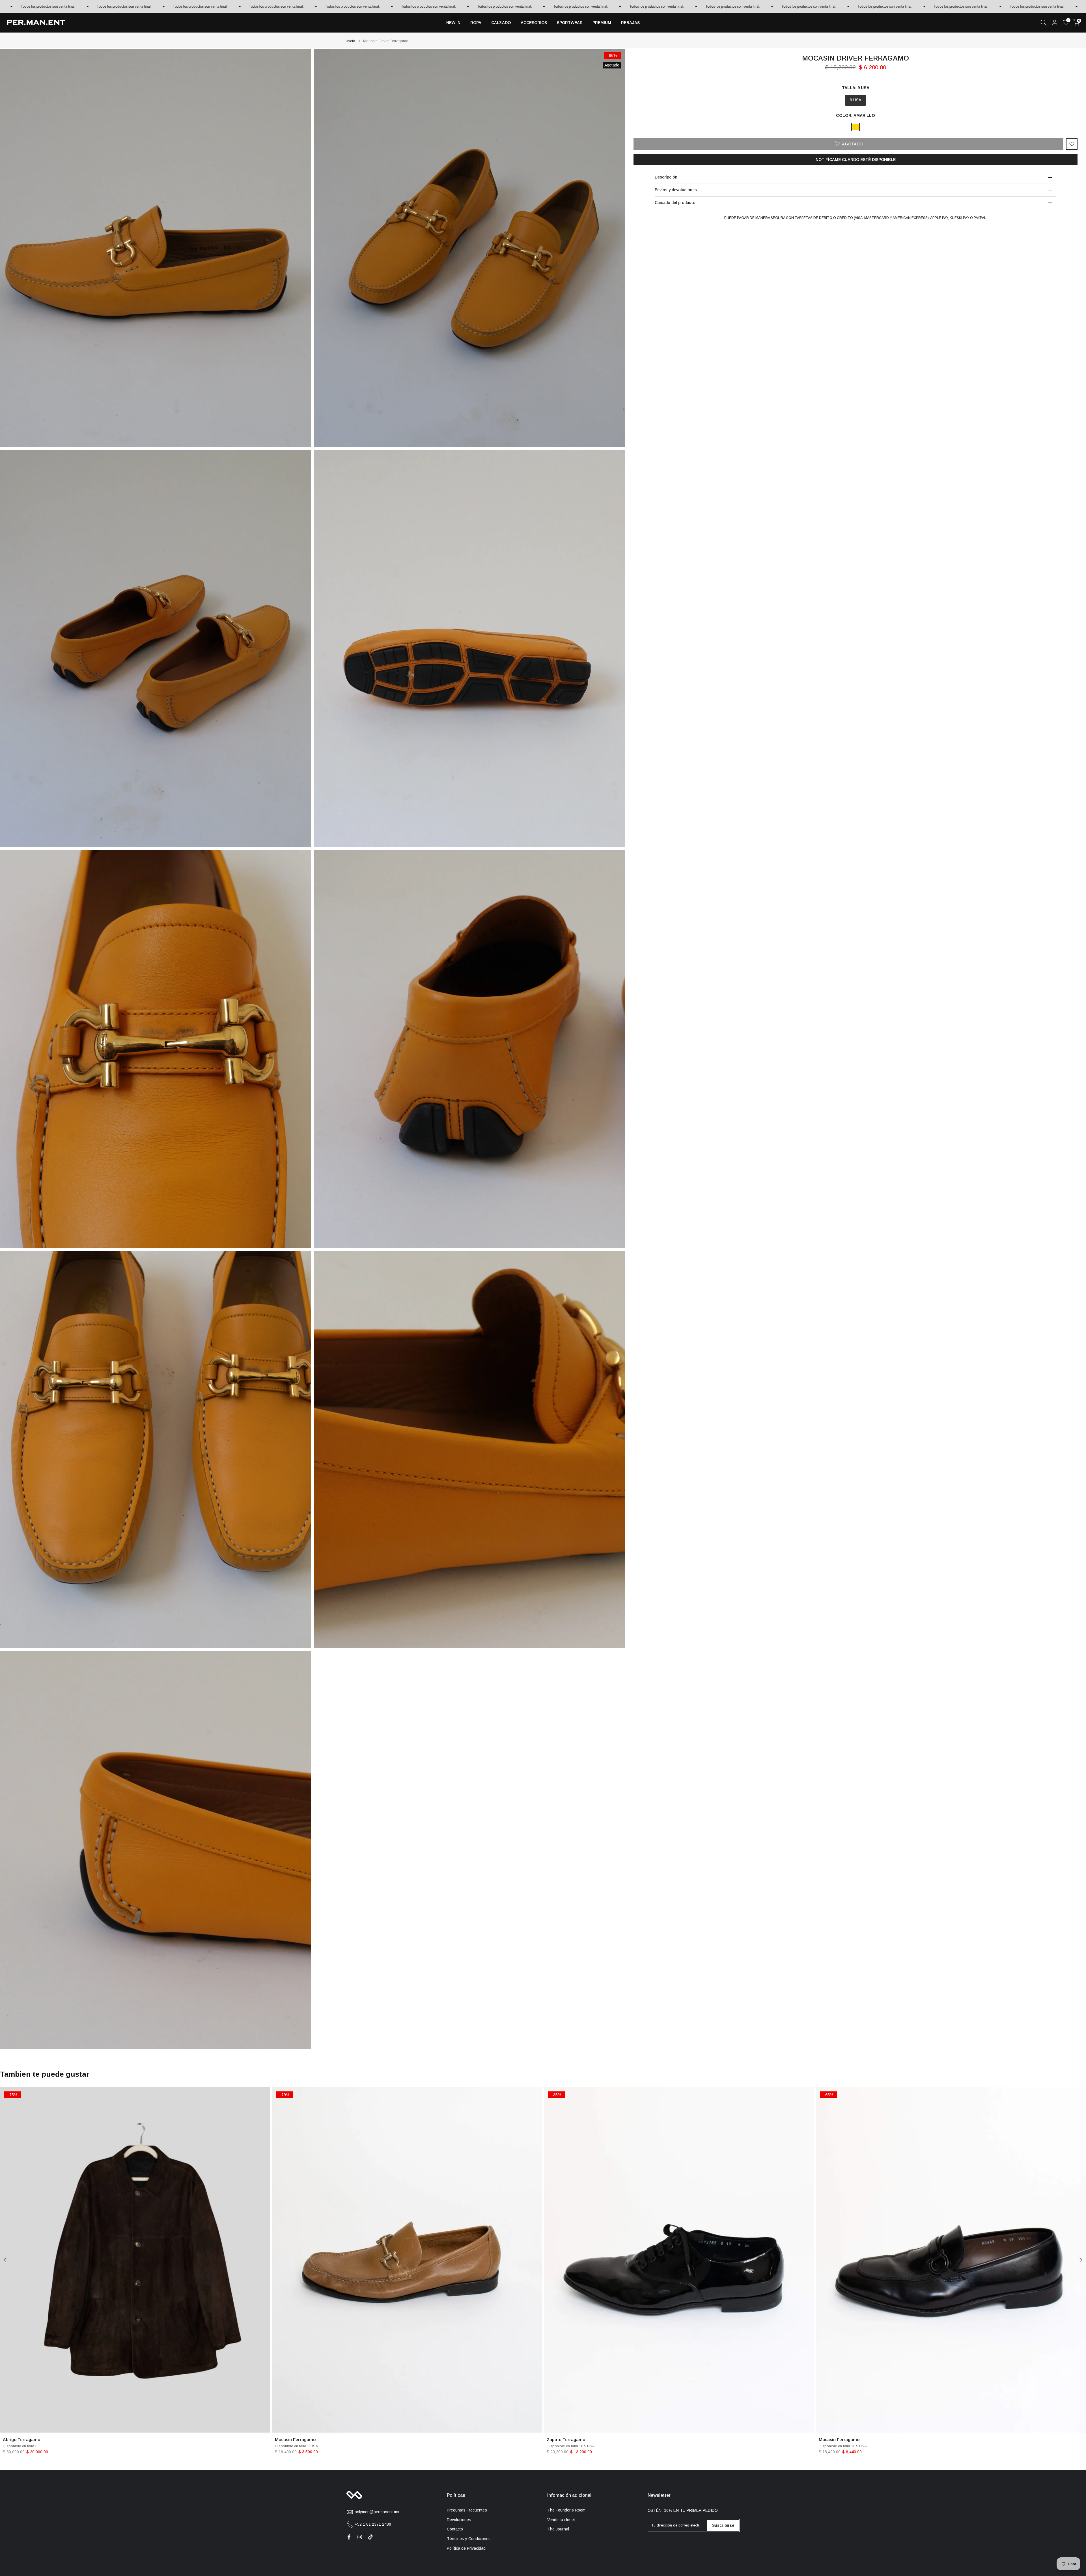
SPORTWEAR (570, 23)
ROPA (476, 23)
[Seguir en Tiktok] (370, 2537)
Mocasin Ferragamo (295, 2440)
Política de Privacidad (466, 2548)
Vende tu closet (561, 2520)
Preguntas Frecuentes (467, 2510)
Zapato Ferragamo (566, 2440)
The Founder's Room (566, 2510)
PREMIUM (602, 23)
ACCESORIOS (534, 23)
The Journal (558, 2529)
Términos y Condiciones (469, 2539)
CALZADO (501, 23)
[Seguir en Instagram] (360, 2537)
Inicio (351, 41)
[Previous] (6, 2260)
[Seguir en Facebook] (349, 2537)
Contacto (455, 2529)
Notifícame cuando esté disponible (856, 160)
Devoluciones (459, 2520)
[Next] (1080, 2260)
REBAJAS (630, 23)
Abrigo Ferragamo (21, 2440)
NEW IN (453, 23)
